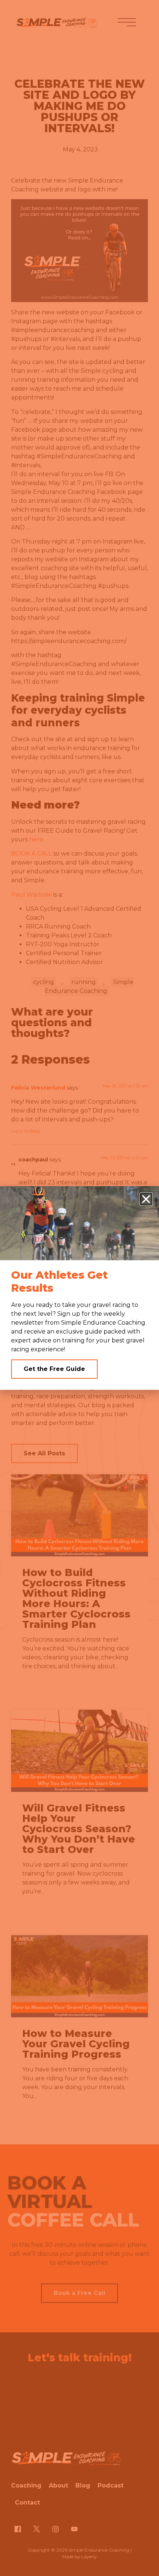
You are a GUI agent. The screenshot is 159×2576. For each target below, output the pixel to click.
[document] (79, 1288)
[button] (146, 1199)
